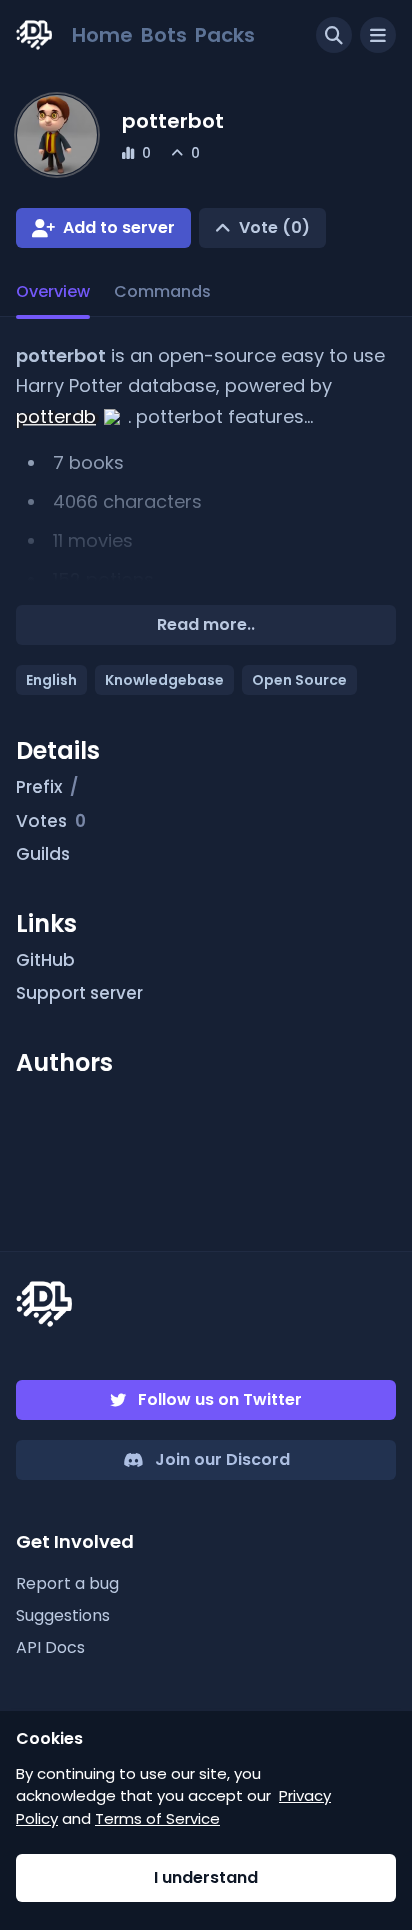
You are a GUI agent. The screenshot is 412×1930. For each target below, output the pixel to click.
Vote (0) (274, 227)
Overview (53, 291)
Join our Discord (222, 1459)
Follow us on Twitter (220, 1399)
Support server (79, 993)
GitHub (45, 960)
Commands (162, 291)
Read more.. (206, 624)
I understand (206, 1877)
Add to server (119, 227)
